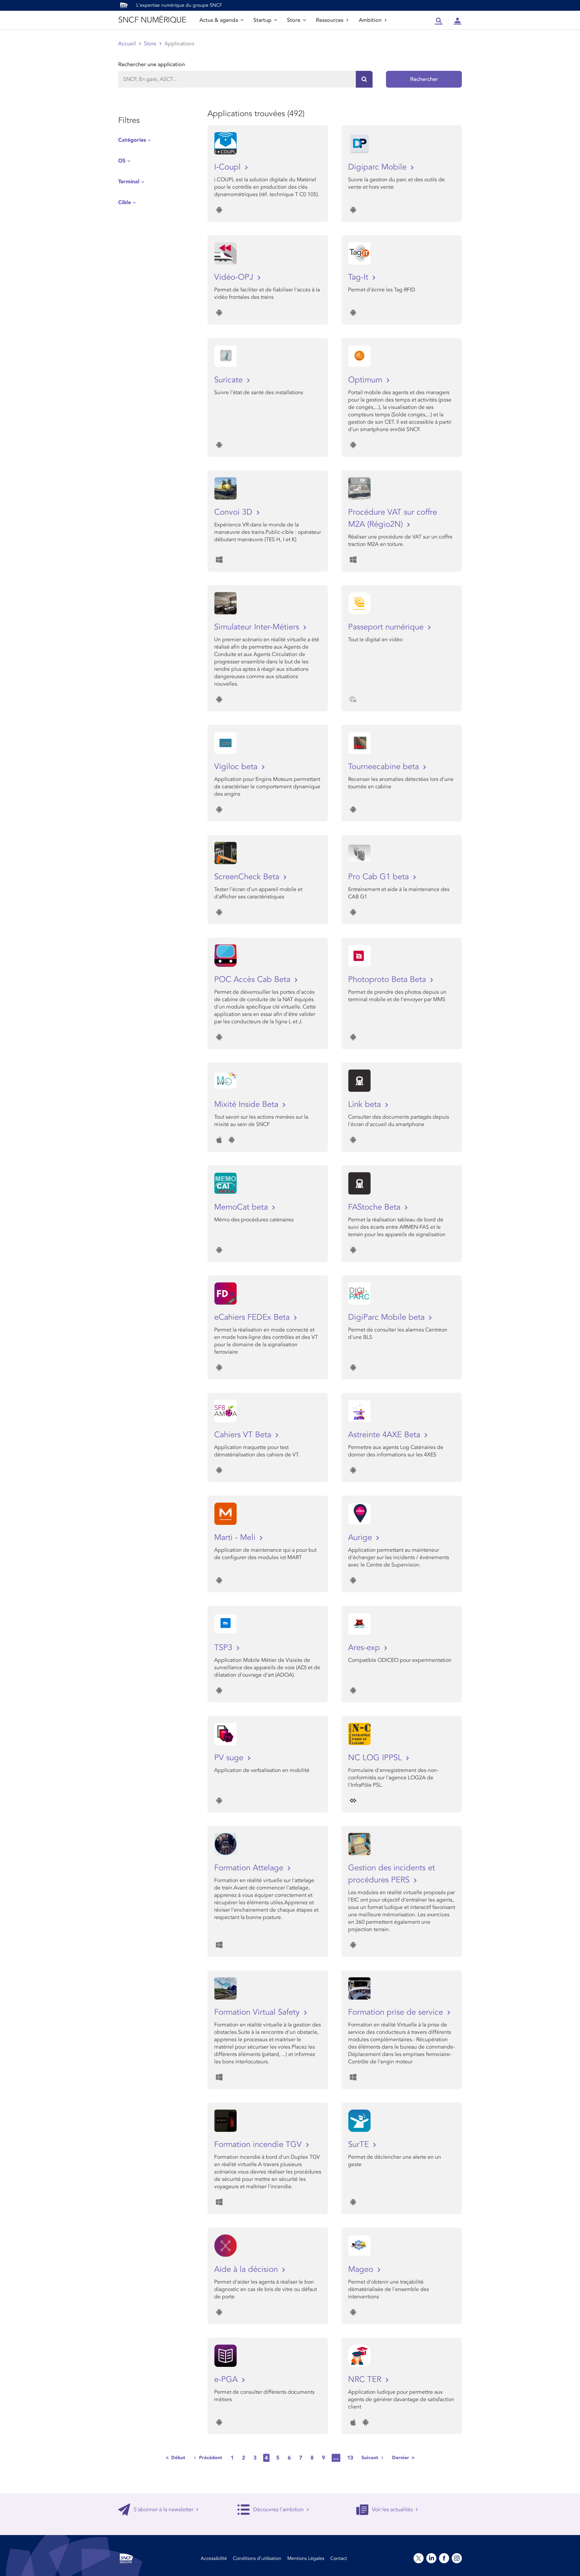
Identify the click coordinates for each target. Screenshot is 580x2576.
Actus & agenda (219, 20)
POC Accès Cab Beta (253, 979)
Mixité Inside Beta (247, 1104)
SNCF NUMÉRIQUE (152, 20)
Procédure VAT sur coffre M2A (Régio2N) (393, 518)
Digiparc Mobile (378, 167)
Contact (339, 2558)
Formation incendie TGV (259, 2144)
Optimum (366, 380)
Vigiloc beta (237, 767)
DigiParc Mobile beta (388, 1317)
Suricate (230, 380)
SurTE (360, 2144)
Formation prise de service (397, 2012)
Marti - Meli (236, 1537)
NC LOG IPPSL (376, 1758)
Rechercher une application (152, 64)
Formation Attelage (250, 1868)
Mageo (362, 2269)
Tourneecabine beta (385, 767)
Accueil (127, 44)
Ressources (330, 20)
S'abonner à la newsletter (163, 2510)
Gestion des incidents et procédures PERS (392, 1874)
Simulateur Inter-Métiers (258, 627)
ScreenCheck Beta (248, 877)
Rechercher (424, 79)
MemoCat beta (242, 1207)
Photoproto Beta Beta (388, 979)
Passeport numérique (387, 627)
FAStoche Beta (375, 1207)
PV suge (230, 1758)
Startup (262, 20)
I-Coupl (229, 167)
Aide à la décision (247, 2269)
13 (350, 2458)
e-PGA (227, 2379)
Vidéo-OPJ (235, 277)
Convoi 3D (234, 512)
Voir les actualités (392, 2510)
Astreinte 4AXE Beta (385, 1435)
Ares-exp (365, 1648)
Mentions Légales (306, 2558)
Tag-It (359, 277)
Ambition (370, 20)
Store (294, 20)
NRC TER (366, 2379)
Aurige (361, 1537)
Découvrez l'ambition (278, 2510)
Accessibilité (214, 2558)
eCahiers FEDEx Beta (253, 1317)
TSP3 (224, 1648)
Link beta (366, 1104)
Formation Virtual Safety (258, 2012)
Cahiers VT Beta (244, 1435)
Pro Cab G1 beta (380, 877)
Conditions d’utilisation (257, 2558)
